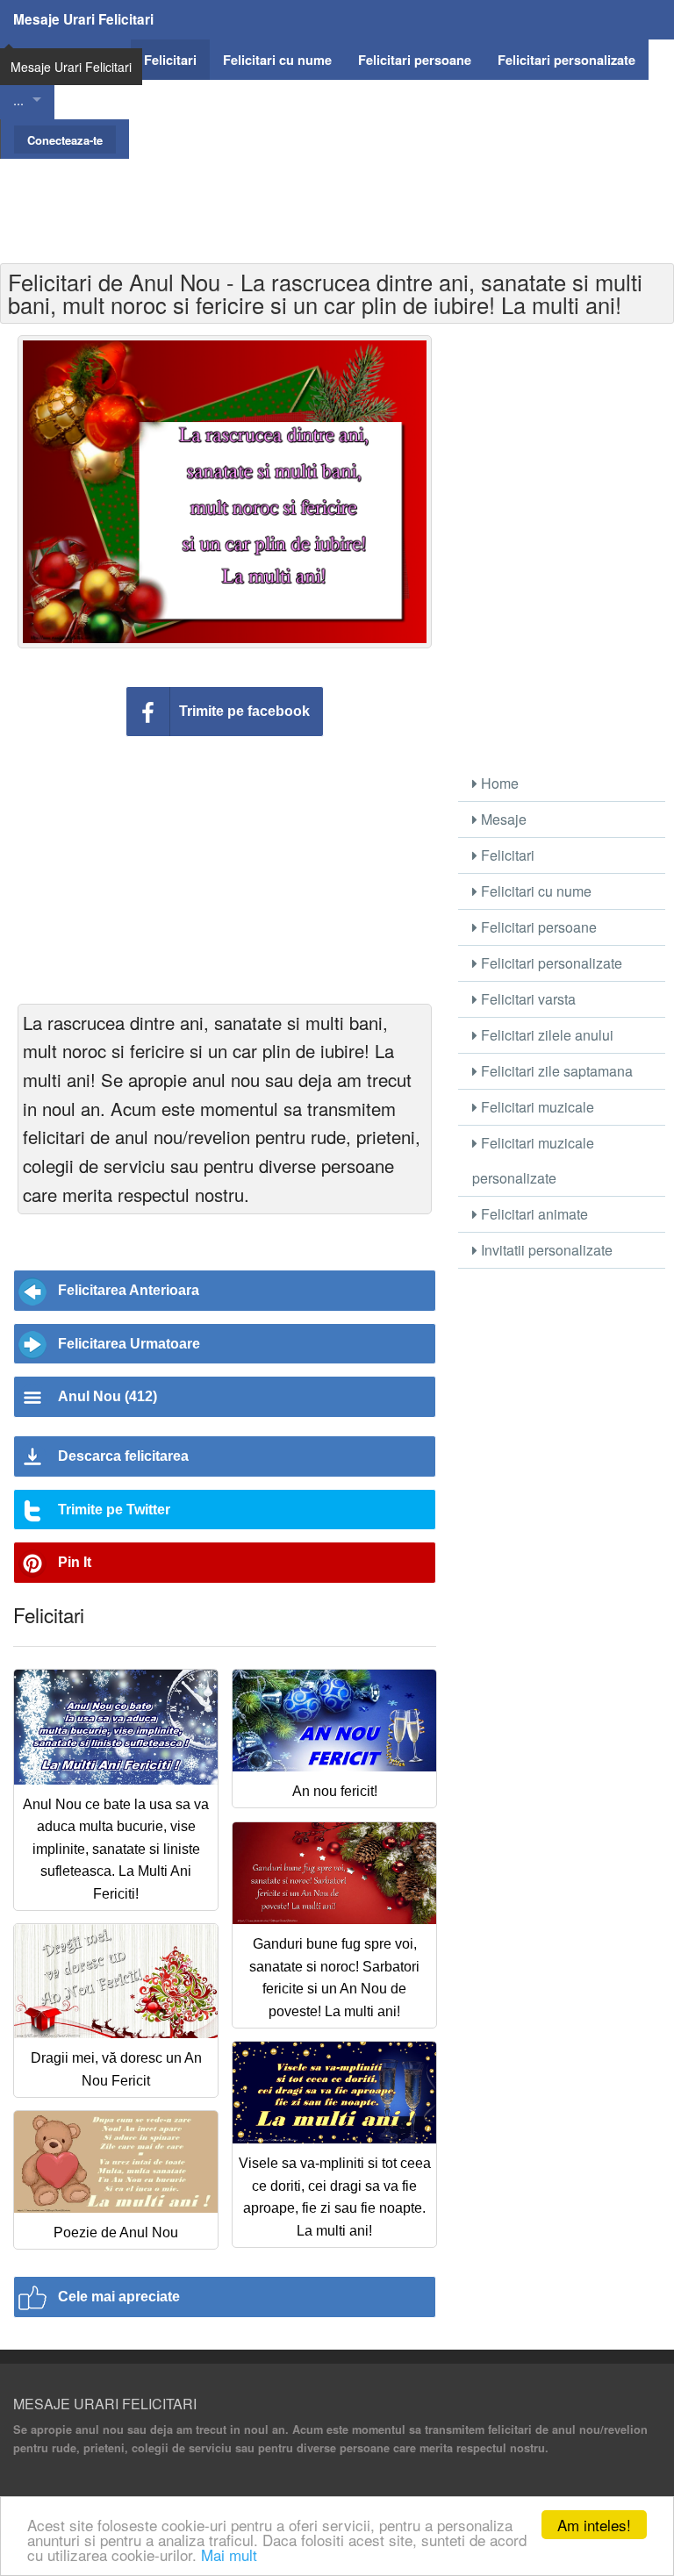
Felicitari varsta (527, 999)
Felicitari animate (533, 1214)
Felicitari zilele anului (545, 1035)
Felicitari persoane (537, 927)
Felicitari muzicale (536, 1107)
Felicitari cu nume (534, 891)
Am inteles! (594, 2525)
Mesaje (502, 819)
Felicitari (506, 855)
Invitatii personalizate (545, 1250)
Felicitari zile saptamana (555, 1071)
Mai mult (229, 2555)
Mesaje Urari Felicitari (83, 19)
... (18, 100)
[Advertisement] (337, 198)
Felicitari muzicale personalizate (533, 1160)
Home (498, 783)
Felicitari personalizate (550, 963)
